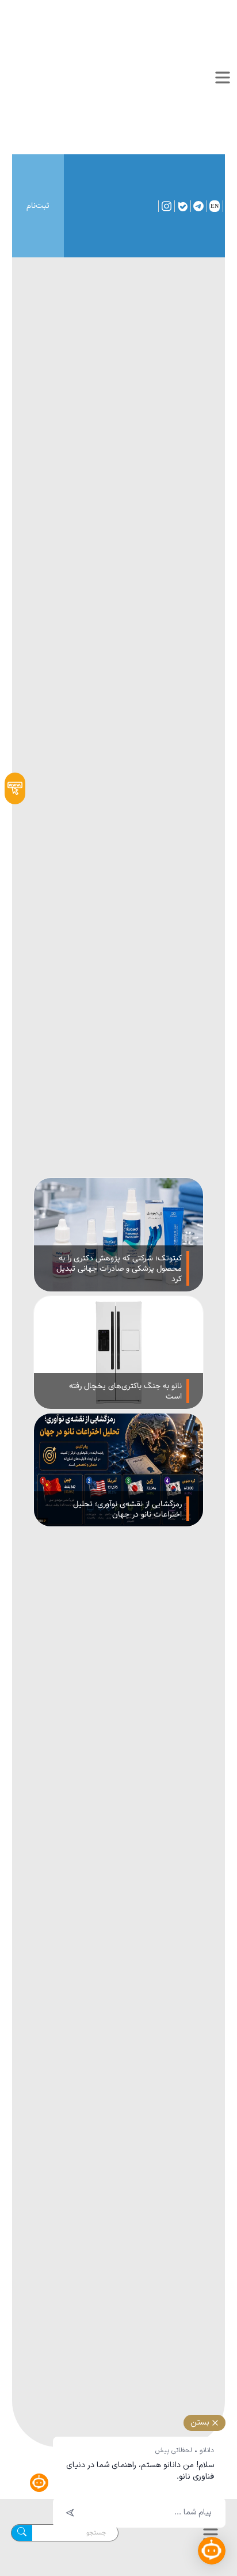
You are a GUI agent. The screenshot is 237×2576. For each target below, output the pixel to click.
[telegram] (200, 206)
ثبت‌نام (38, 206)
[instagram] (167, 206)
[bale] (184, 206)
